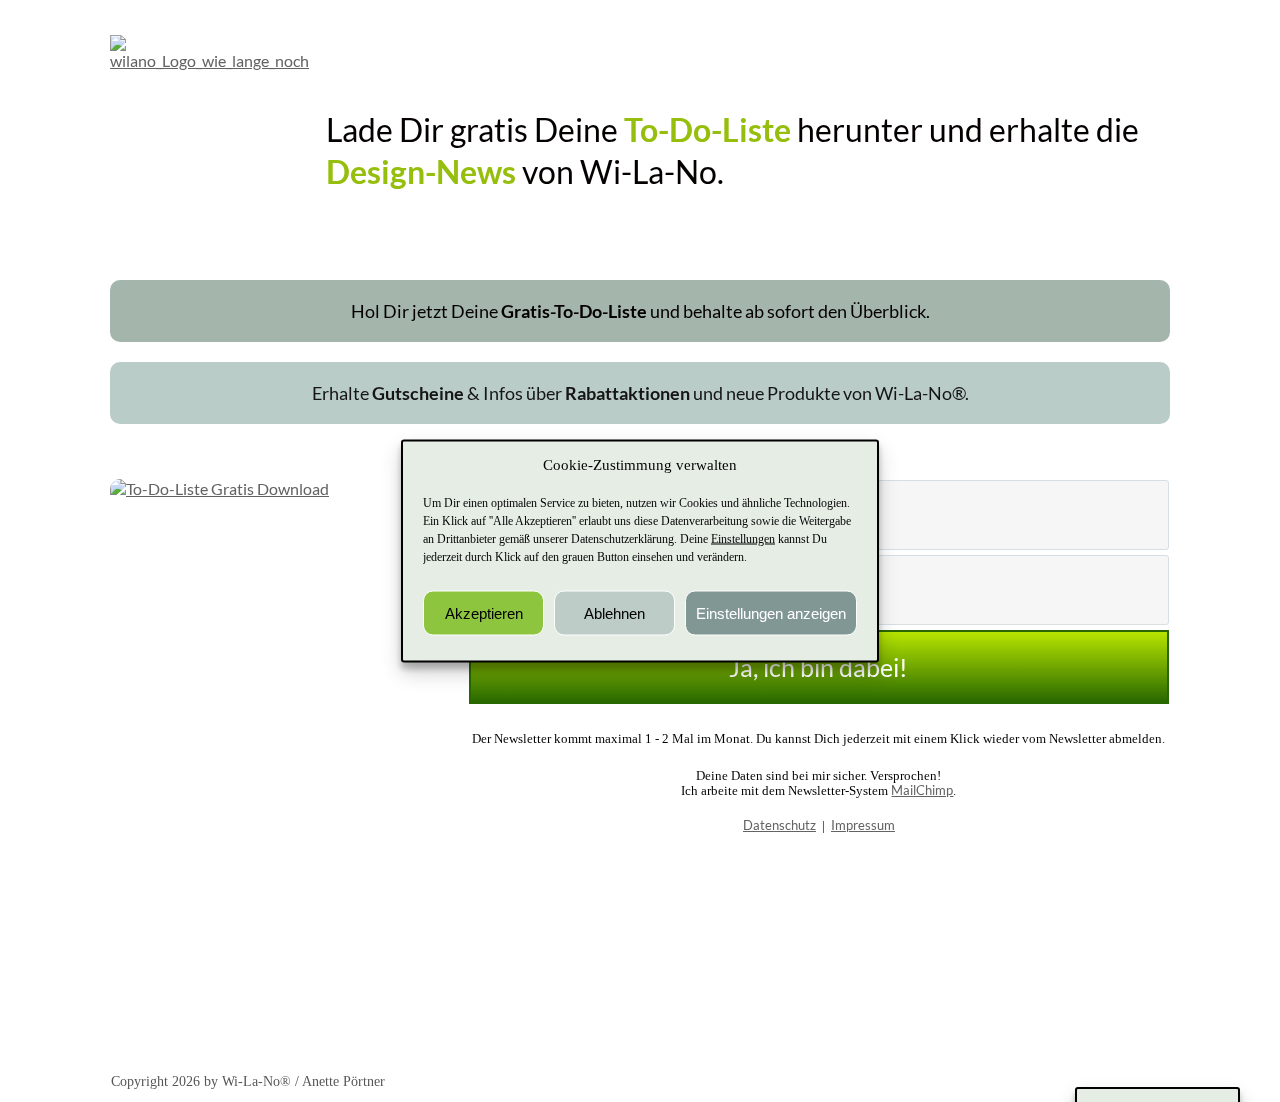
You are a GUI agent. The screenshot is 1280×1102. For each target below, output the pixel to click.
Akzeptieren (484, 612)
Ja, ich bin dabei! (818, 667)
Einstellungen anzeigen (771, 612)
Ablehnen (614, 612)
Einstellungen (743, 539)
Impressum (863, 825)
